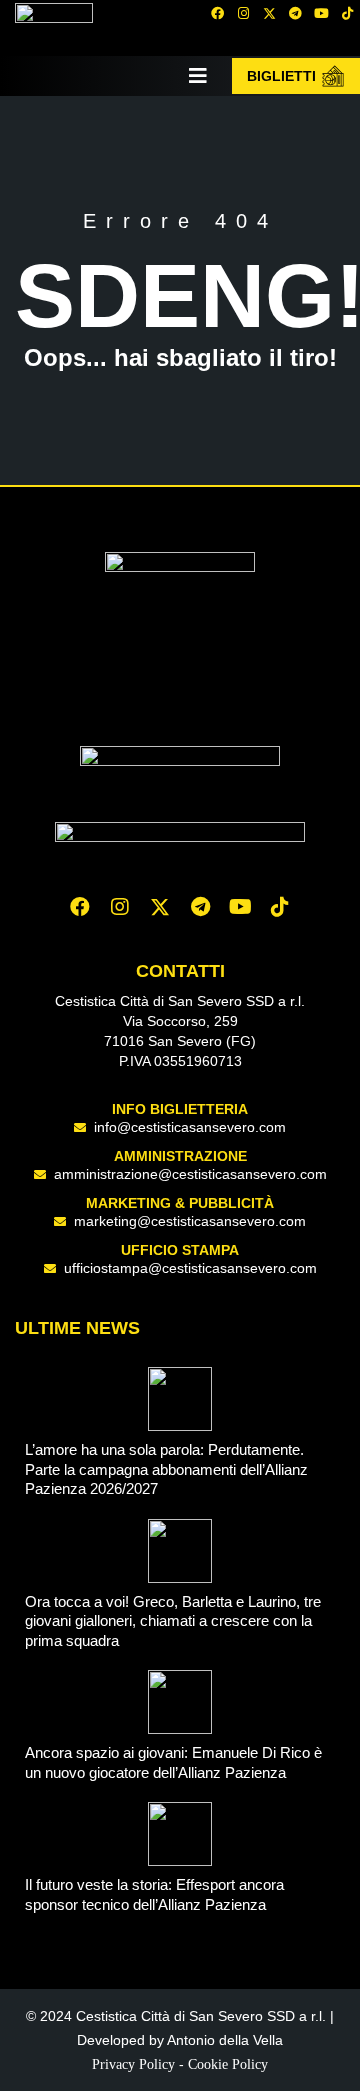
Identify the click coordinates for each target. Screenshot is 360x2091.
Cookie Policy (228, 2064)
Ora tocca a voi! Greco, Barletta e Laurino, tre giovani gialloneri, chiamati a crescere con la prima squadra (173, 1621)
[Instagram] (243, 13)
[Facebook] (217, 13)
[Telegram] (295, 13)
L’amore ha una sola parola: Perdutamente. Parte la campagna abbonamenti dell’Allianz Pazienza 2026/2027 (166, 1469)
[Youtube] (321, 13)
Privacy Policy (133, 2064)
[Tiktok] (280, 907)
